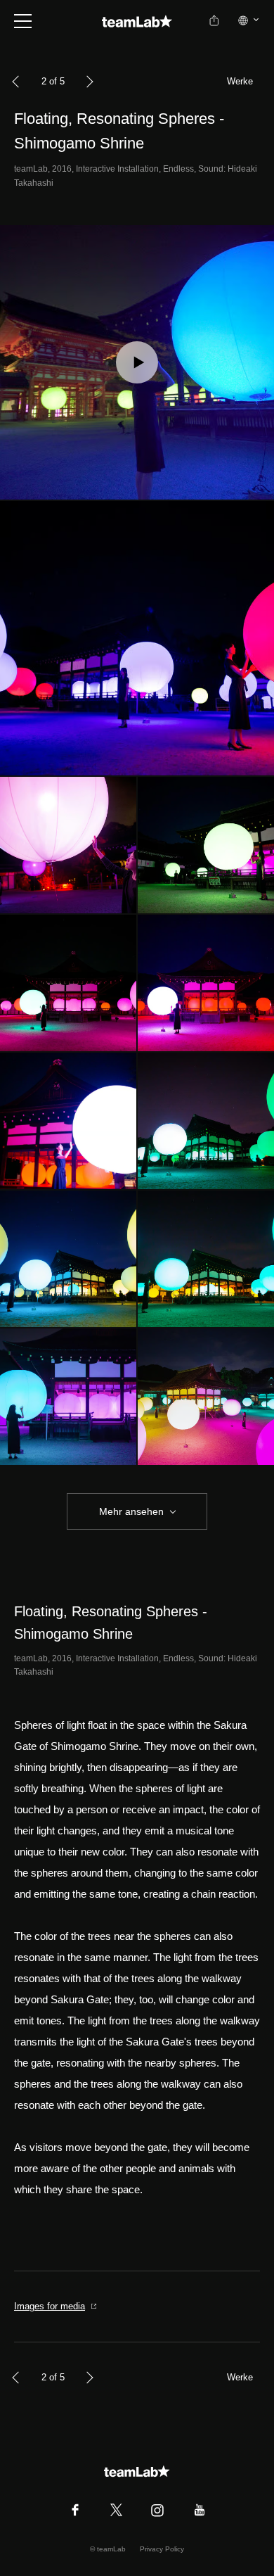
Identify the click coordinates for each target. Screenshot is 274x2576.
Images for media (50, 2306)
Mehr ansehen (131, 1511)
